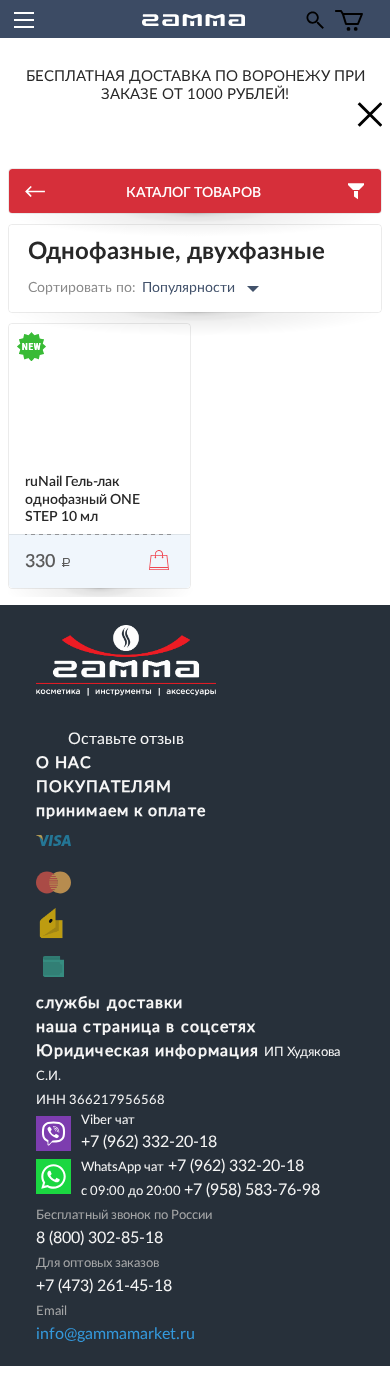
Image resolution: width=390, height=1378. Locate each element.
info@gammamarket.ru (115, 1334)
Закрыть (368, 113)
